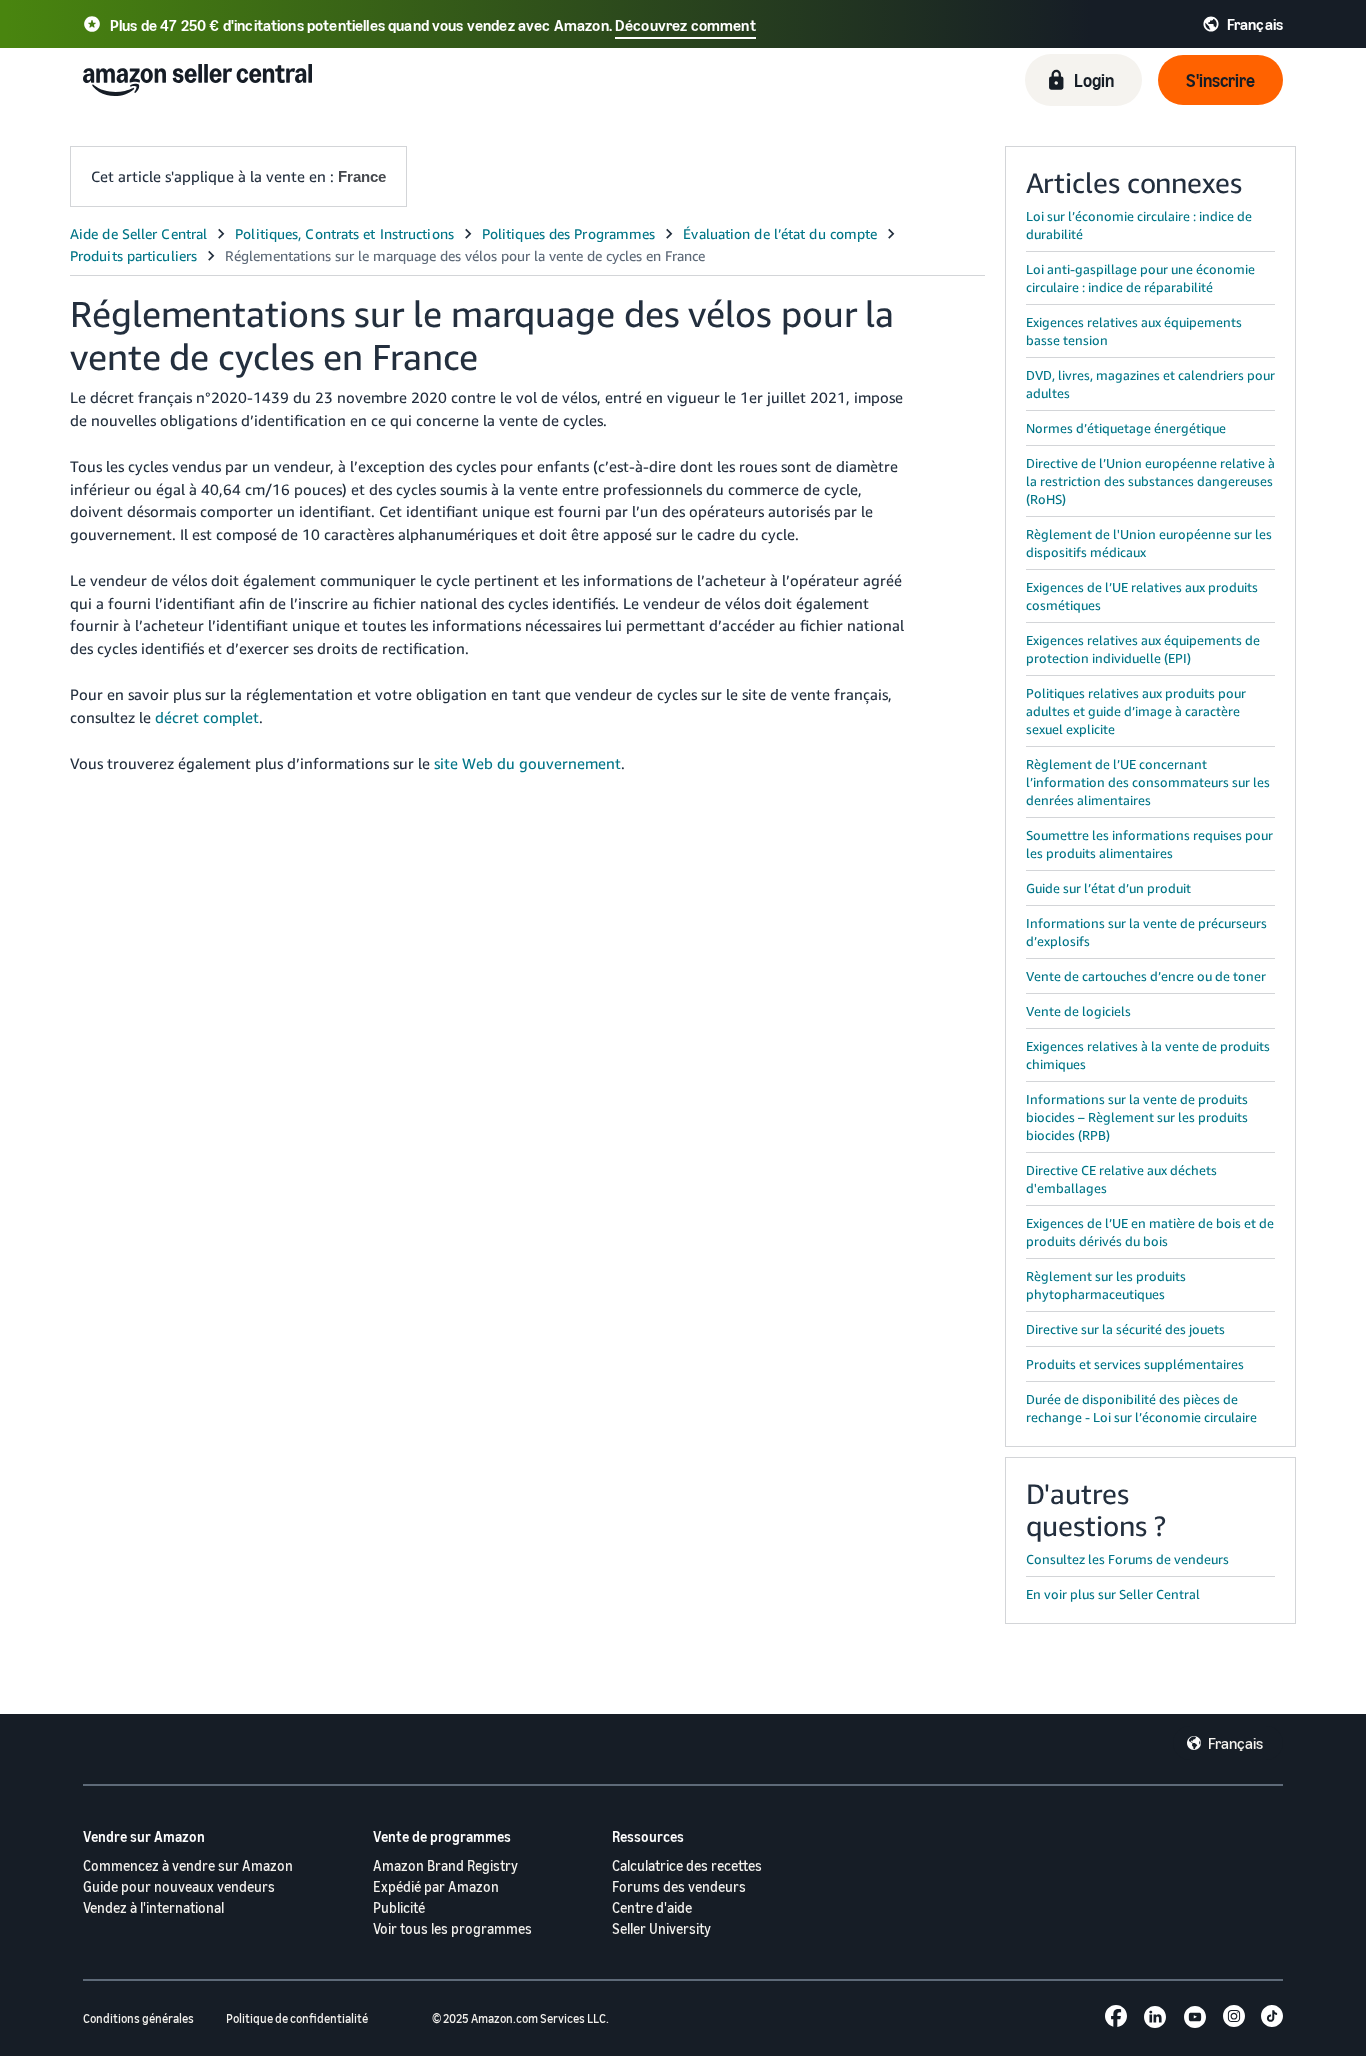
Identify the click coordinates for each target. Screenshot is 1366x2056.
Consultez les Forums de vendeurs (1127, 1559)
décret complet (207, 717)
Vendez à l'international (153, 1907)
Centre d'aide (652, 1907)
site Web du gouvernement (527, 763)
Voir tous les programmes (452, 1928)
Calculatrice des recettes (687, 1865)
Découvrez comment (685, 25)
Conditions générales (138, 2018)
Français (1235, 1743)
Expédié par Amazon (436, 1886)
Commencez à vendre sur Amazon (188, 1865)
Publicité (399, 1907)
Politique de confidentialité (297, 2018)
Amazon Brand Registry (445, 1865)
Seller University (661, 1928)
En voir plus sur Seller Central (1113, 1594)
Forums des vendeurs (679, 1886)
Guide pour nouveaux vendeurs (179, 1886)
